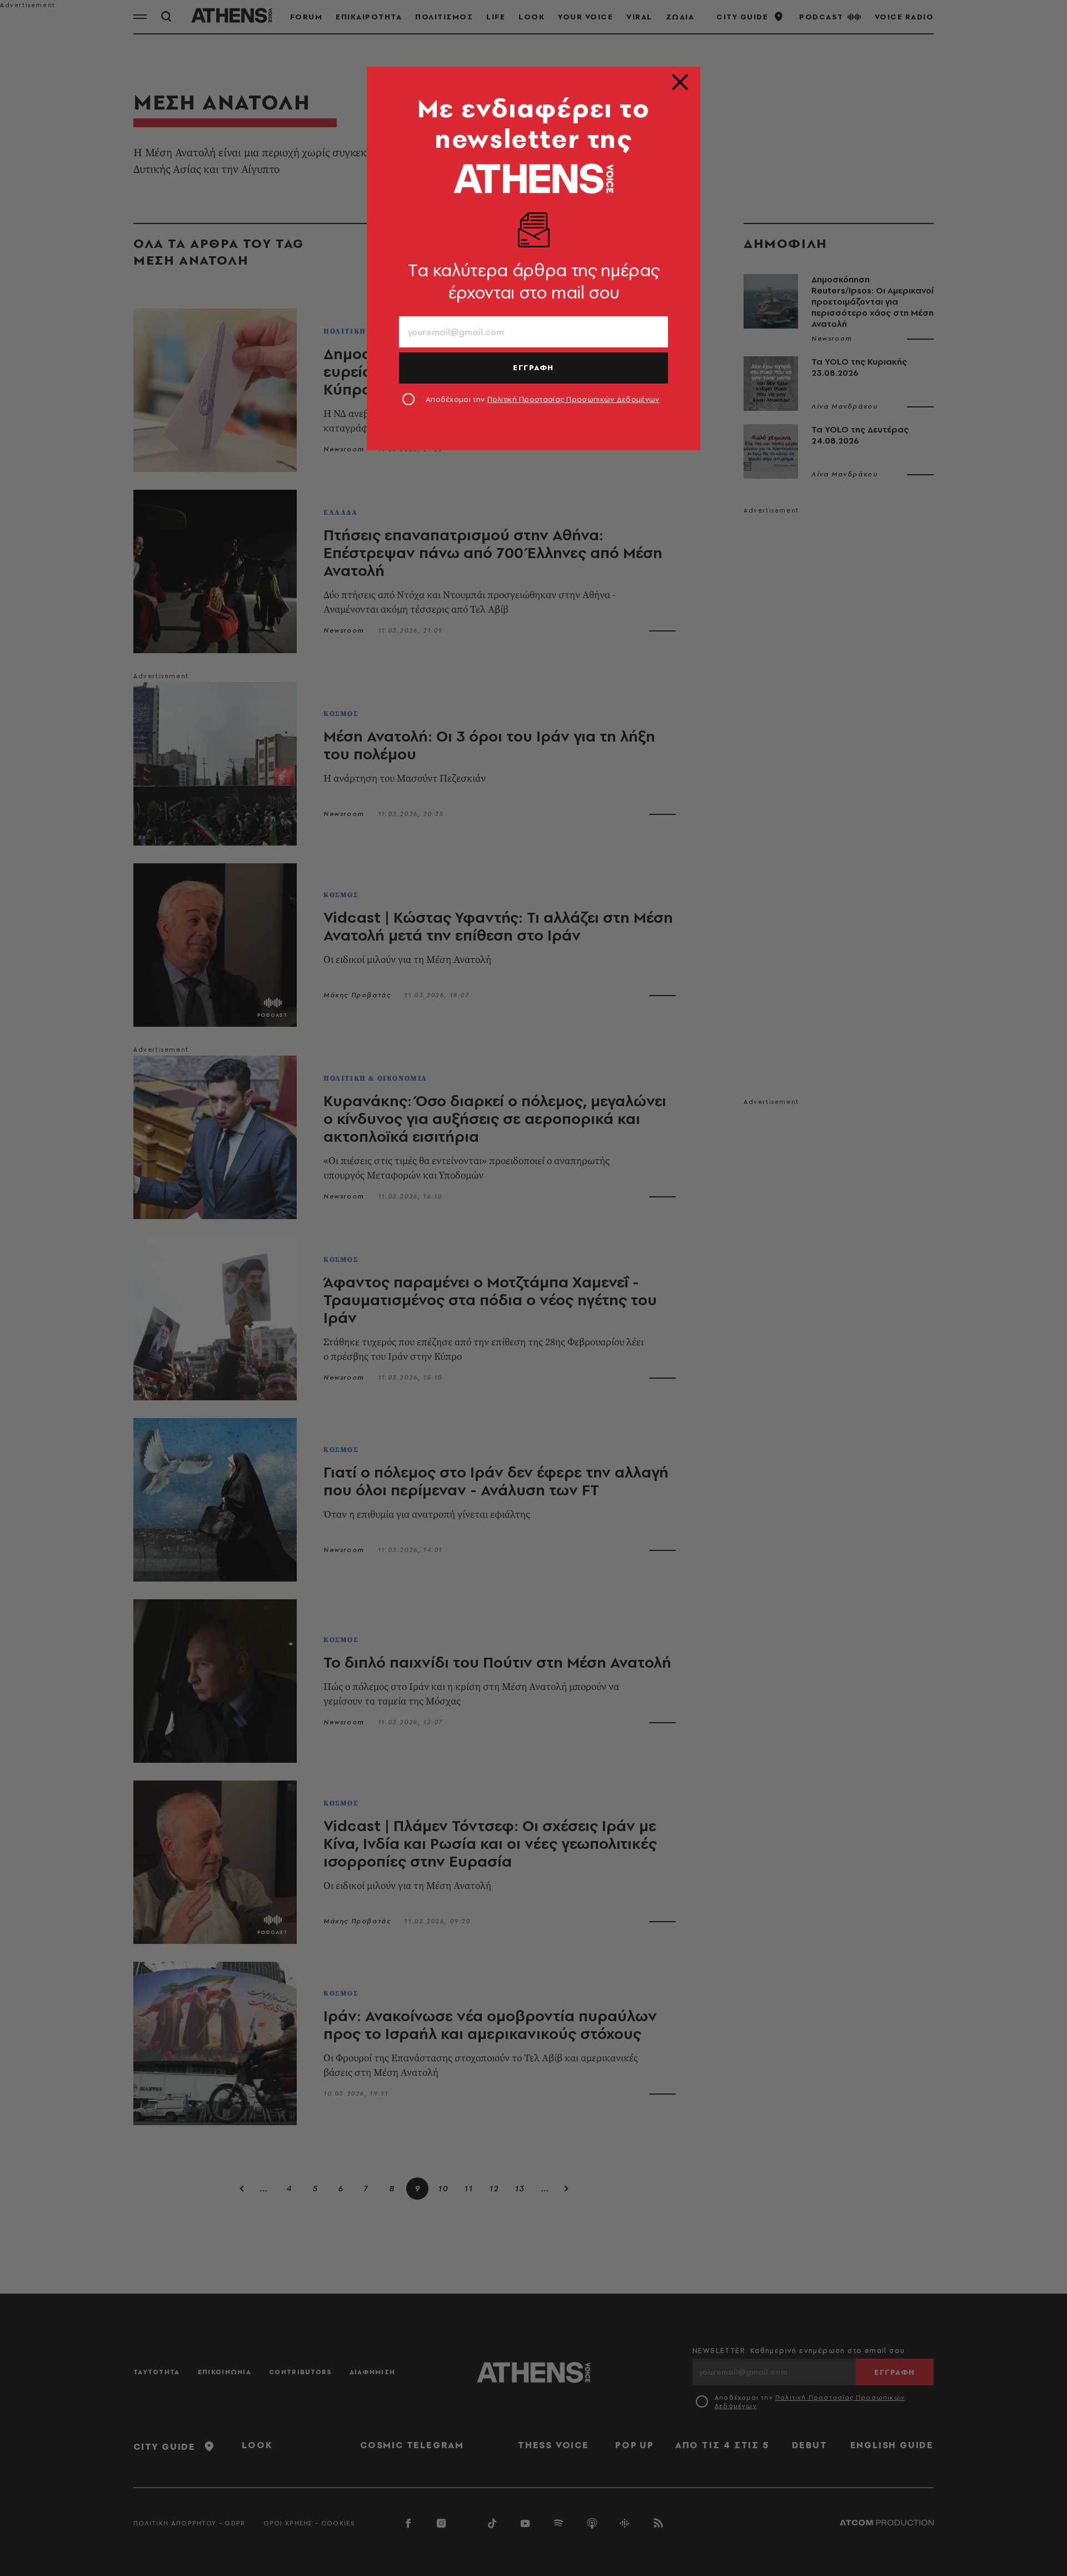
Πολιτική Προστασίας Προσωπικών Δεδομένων (574, 399)
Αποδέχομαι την (543, 399)
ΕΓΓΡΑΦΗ (533, 367)
